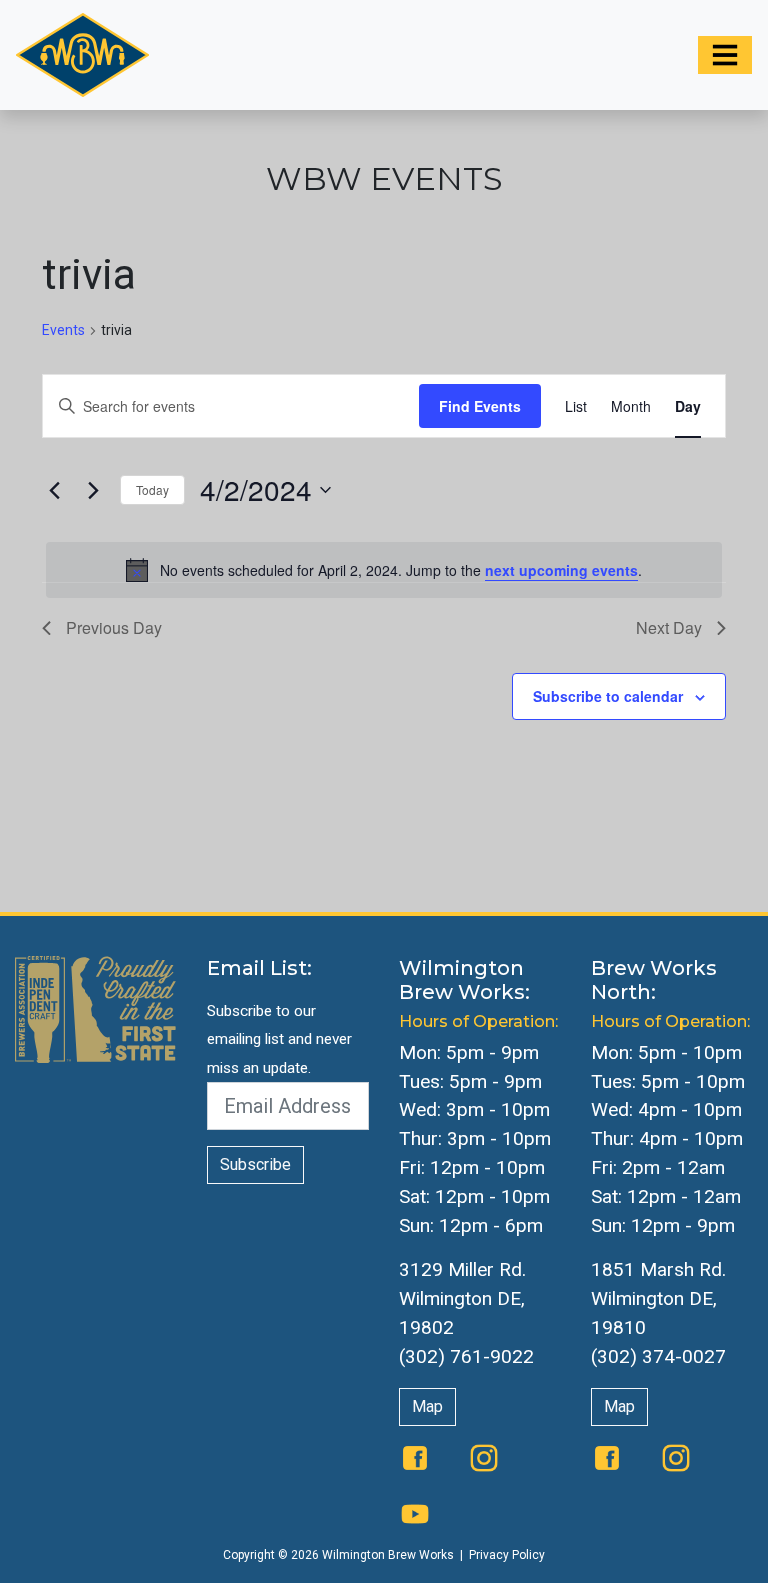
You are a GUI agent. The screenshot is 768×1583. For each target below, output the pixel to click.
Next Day (669, 627)
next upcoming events (561, 570)
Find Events (480, 406)
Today (152, 489)
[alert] (384, 570)
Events (63, 330)
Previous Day (114, 627)
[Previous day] (54, 490)
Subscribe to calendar (608, 696)
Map (427, 1406)
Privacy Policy (507, 1555)
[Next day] (93, 490)
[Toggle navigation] (725, 55)
